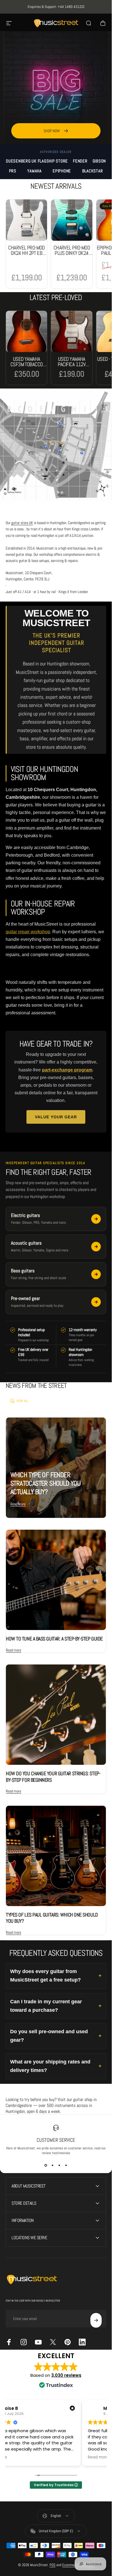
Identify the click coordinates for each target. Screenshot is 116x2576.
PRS (13, 171)
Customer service (56, 2140)
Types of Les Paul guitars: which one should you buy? (52, 1918)
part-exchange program (67, 1070)
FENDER (80, 161)
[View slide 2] (53, 2165)
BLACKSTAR (93, 171)
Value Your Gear (56, 1117)
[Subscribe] (96, 2320)
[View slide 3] (59, 2165)
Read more (18, 1504)
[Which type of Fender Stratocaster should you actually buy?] (56, 1468)
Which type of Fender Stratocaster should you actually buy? (45, 1483)
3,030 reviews (66, 2375)
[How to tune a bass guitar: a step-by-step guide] (56, 1580)
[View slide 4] (66, 2165)
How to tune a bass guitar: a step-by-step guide (54, 1639)
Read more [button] (22, 2457)
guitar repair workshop (28, 932)
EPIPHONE (62, 171)
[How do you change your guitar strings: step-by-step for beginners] (56, 1715)
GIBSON (99, 161)
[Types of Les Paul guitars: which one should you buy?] (56, 1856)
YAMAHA (34, 171)
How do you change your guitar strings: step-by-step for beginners (53, 1777)
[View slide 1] (46, 2165)
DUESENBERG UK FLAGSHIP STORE (37, 161)
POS (53, 2565)
